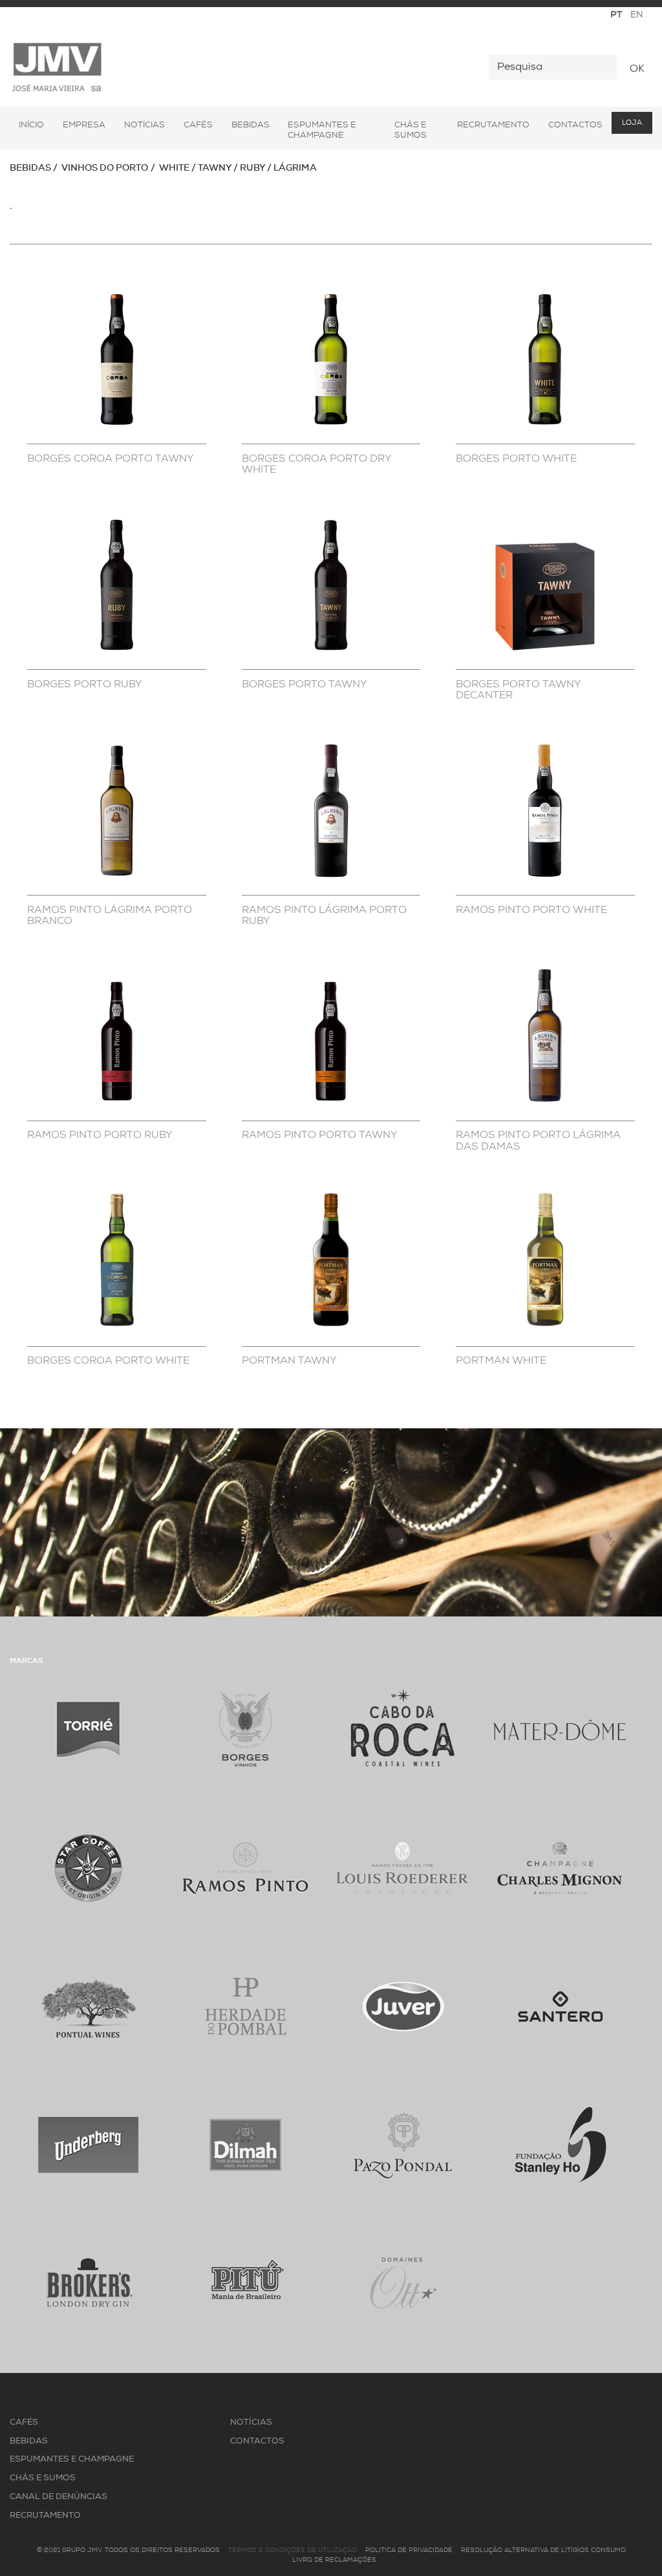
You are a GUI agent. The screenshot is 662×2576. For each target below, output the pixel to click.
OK (637, 69)
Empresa (84, 125)
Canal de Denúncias (59, 2497)
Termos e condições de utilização (293, 2550)
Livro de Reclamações (334, 2560)
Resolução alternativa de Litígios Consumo (543, 2550)
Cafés (198, 125)
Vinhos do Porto (105, 168)
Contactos (575, 125)
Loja (632, 123)
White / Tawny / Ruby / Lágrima (238, 168)
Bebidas (251, 125)
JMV (57, 68)
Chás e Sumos (411, 130)
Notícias (144, 125)
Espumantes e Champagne (322, 130)
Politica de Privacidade (409, 2550)
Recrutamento (493, 125)
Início (31, 125)
